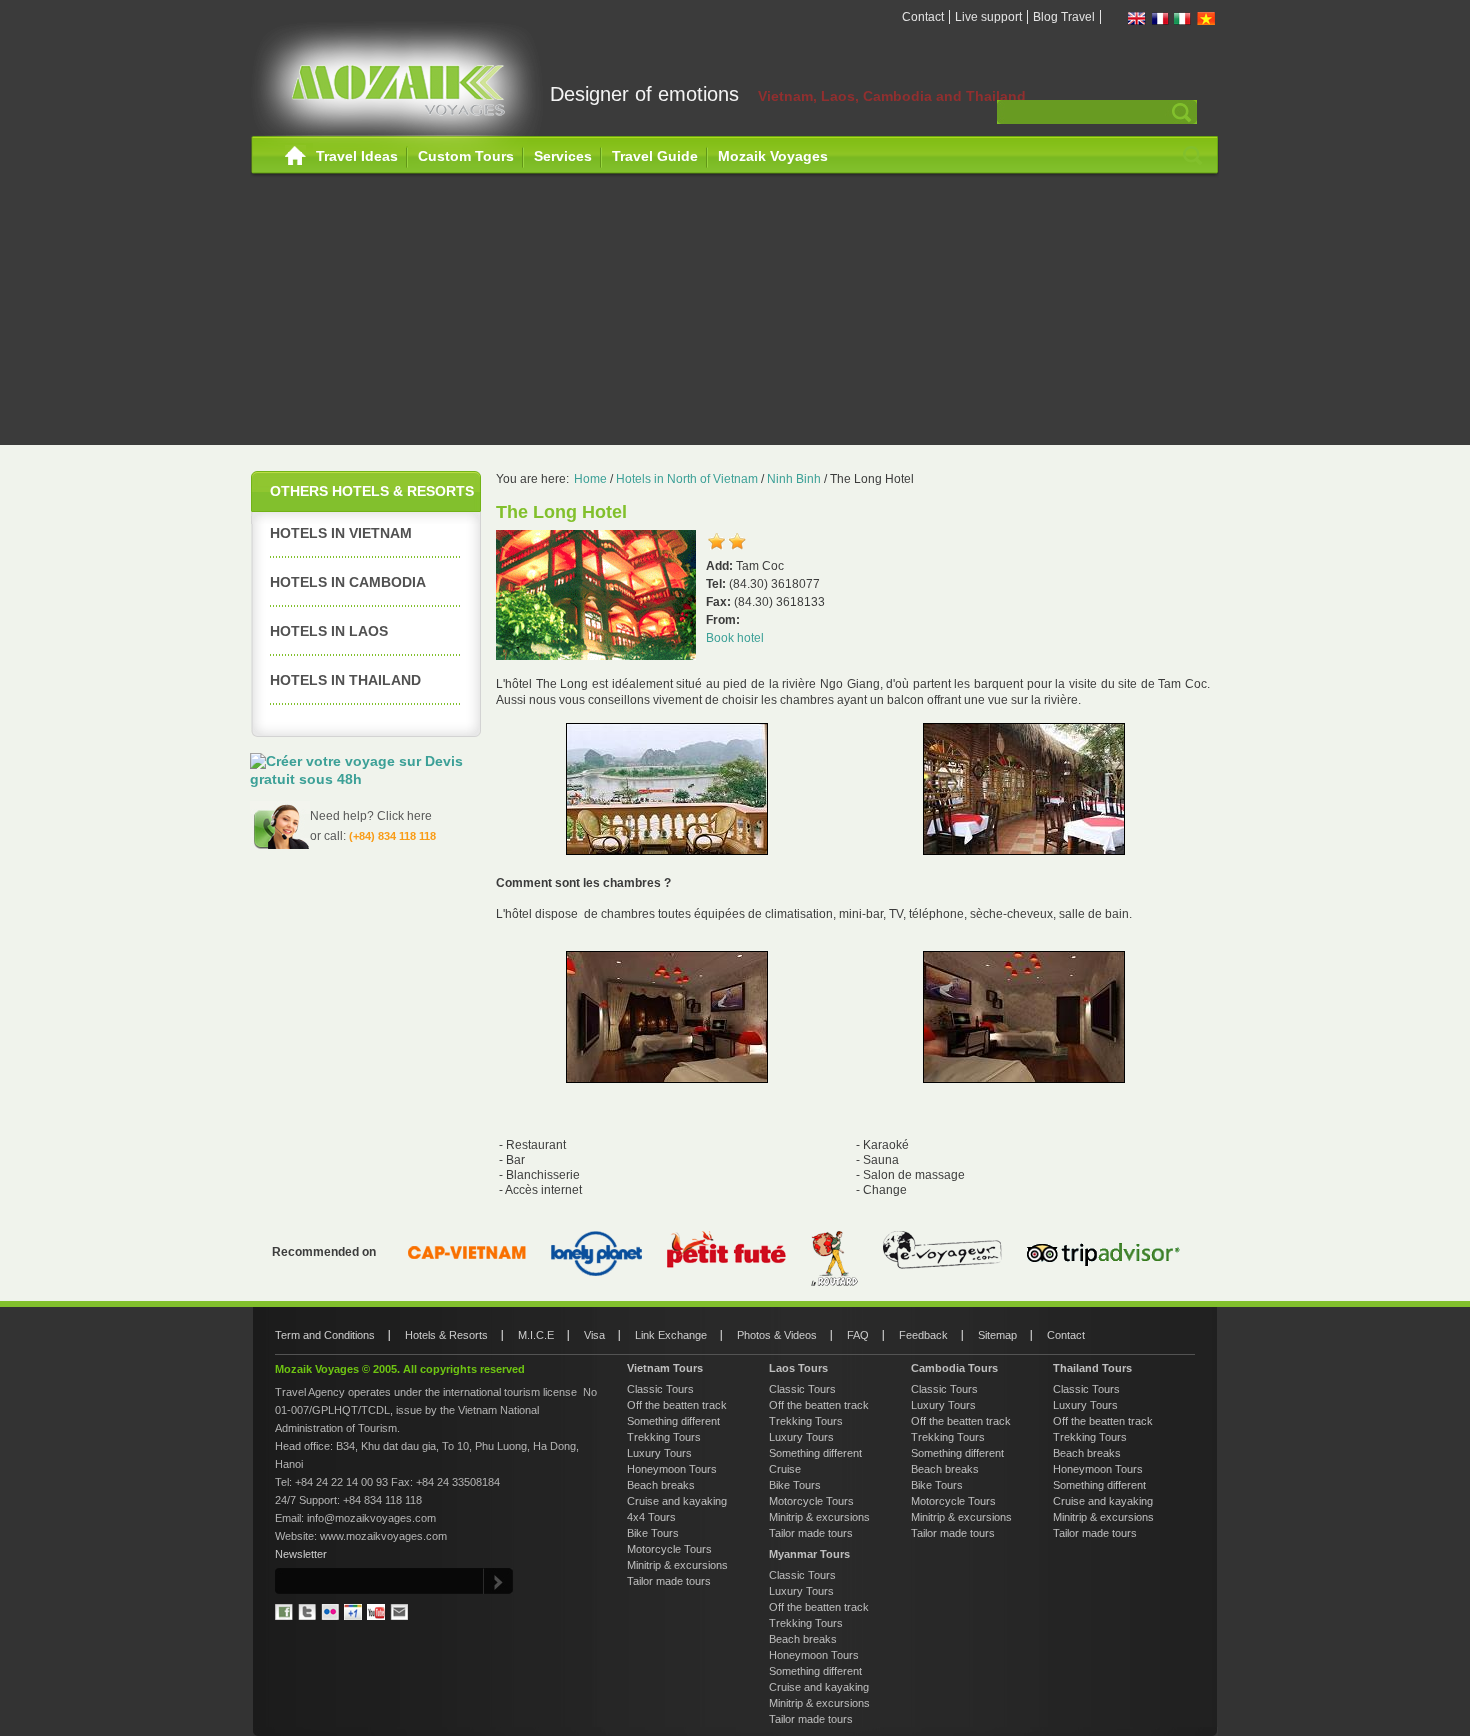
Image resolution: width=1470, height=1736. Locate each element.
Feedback (923, 1335)
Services (563, 156)
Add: (721, 566)
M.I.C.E (536, 1335)
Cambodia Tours (954, 1368)
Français (1160, 18)
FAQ (858, 1335)
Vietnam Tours (665, 1368)
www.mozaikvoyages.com (383, 1536)
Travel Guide (655, 156)
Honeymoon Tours (672, 1469)
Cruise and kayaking (677, 1501)
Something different (673, 1421)
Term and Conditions (325, 1335)
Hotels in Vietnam (341, 533)
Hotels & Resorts (446, 1335)
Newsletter (301, 1554)
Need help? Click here (371, 816)
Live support (988, 17)
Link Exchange (671, 1335)
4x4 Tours (651, 1517)
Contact (923, 17)
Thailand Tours (1092, 1368)
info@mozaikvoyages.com (371, 1518)
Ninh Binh (794, 479)
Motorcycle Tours (669, 1549)
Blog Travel (1064, 17)
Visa (594, 1335)
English (1137, 18)
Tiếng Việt (1206, 18)
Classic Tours (660, 1389)
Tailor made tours (669, 1581)
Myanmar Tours (809, 1554)
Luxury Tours (659, 1453)
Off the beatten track (677, 1405)
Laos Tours (798, 1368)
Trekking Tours (664, 1437)
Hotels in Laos (329, 631)
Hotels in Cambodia (348, 582)
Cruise (785, 1469)
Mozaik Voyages (773, 156)
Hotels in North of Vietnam (687, 479)
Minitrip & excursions (677, 1565)
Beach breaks (661, 1485)
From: (723, 620)
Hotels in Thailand (345, 680)
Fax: (720, 602)
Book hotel (735, 638)
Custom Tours (466, 156)
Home (295, 156)
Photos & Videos (777, 1335)
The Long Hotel (872, 479)
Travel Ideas (357, 156)
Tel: (717, 584)
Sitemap (997, 1335)
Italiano (1183, 18)
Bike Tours (653, 1533)
